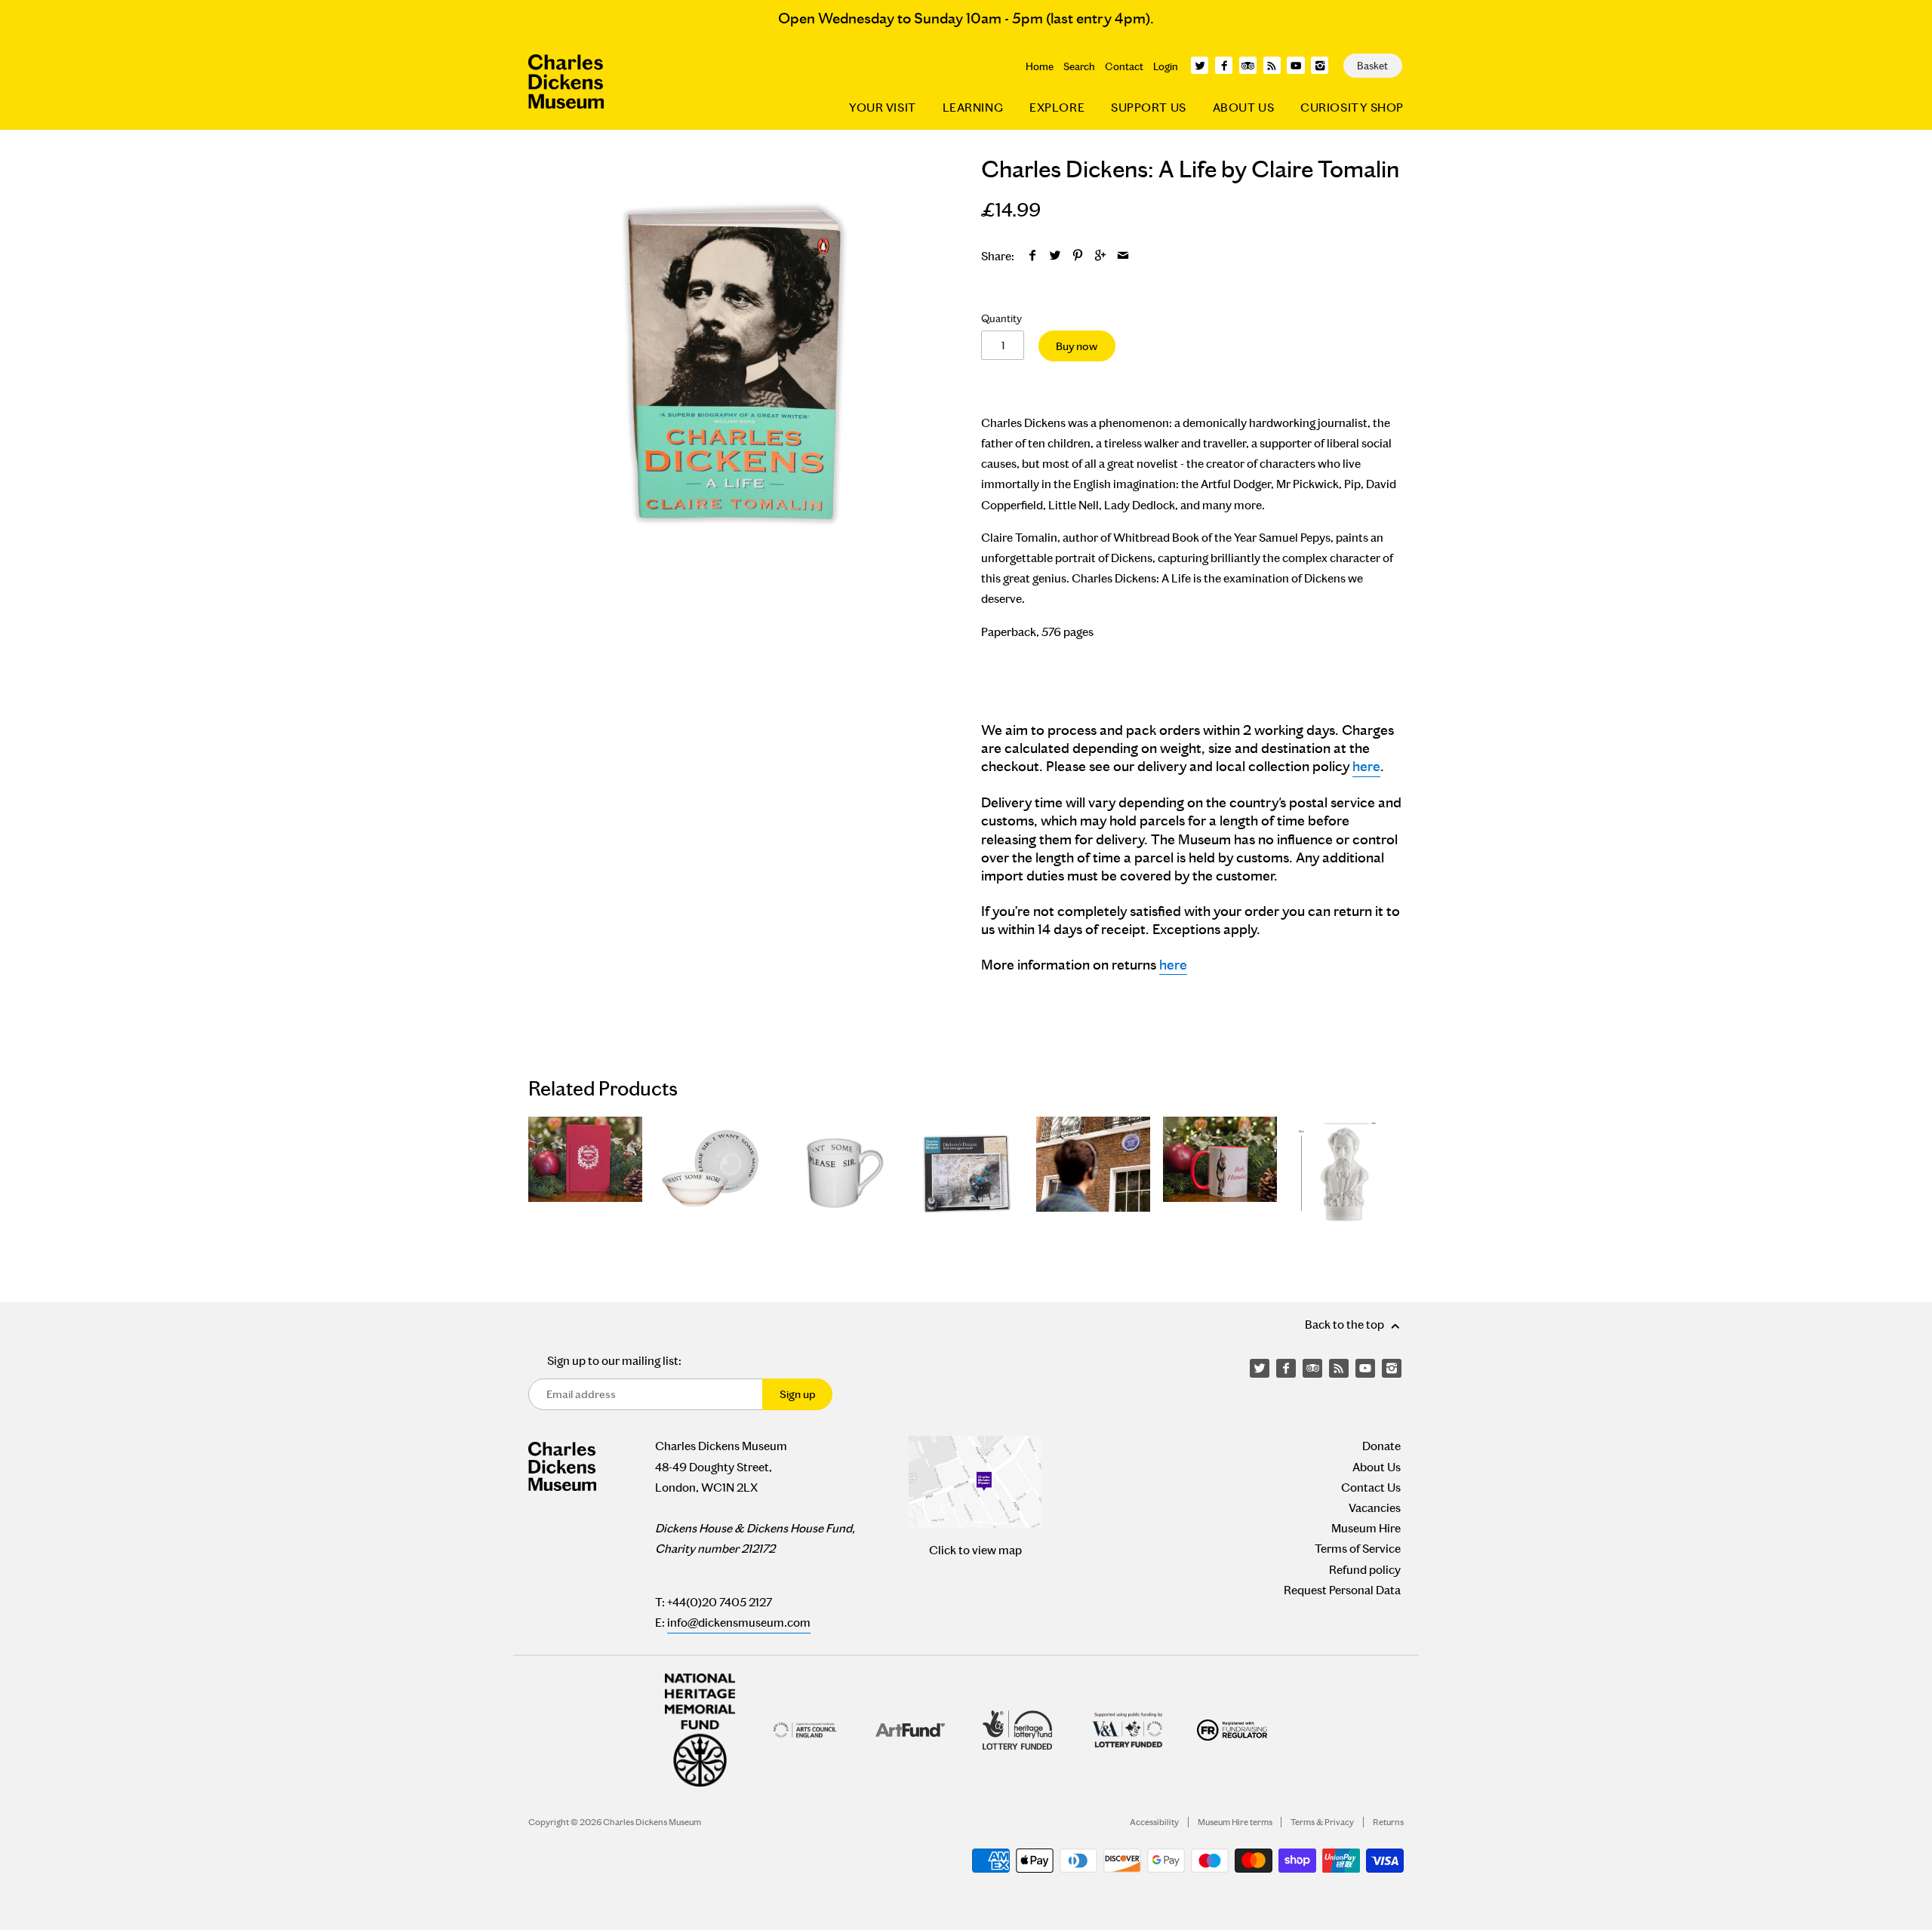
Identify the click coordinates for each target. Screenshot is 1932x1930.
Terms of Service (1358, 1549)
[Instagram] (1320, 65)
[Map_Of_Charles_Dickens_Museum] (975, 1482)
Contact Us (1371, 1487)
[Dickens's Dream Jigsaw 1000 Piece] (966, 1174)
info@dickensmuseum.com (739, 1623)
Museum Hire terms (1235, 1822)
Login (1166, 66)
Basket (1372, 66)
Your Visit (883, 108)
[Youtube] (1295, 65)
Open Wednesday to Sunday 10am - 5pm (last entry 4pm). (966, 18)
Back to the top (1346, 1325)
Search (1079, 66)
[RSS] (1272, 65)
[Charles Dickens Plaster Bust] (1347, 1174)
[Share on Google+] (1101, 256)
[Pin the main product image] (1078, 256)
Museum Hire (1366, 1528)
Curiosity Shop (1352, 108)
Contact (1124, 66)
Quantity (1001, 319)
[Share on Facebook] (1033, 256)
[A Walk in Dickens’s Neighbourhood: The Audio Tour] (1093, 1174)
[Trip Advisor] (1248, 65)
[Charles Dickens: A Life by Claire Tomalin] (740, 365)
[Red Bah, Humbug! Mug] (1220, 1174)
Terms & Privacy (1322, 1822)
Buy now (1077, 346)
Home (1040, 66)
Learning (973, 108)
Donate (1381, 1446)
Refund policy (1365, 1570)
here (1366, 766)
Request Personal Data (1342, 1590)
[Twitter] (1200, 65)
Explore (1057, 108)
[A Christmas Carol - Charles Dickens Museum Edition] (585, 1174)
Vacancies (1375, 1508)
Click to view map (975, 1550)
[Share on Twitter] (1055, 256)
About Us (1243, 108)
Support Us (1149, 108)
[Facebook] (1224, 65)
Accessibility (1154, 1822)
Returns (1388, 1822)
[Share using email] (1123, 256)
